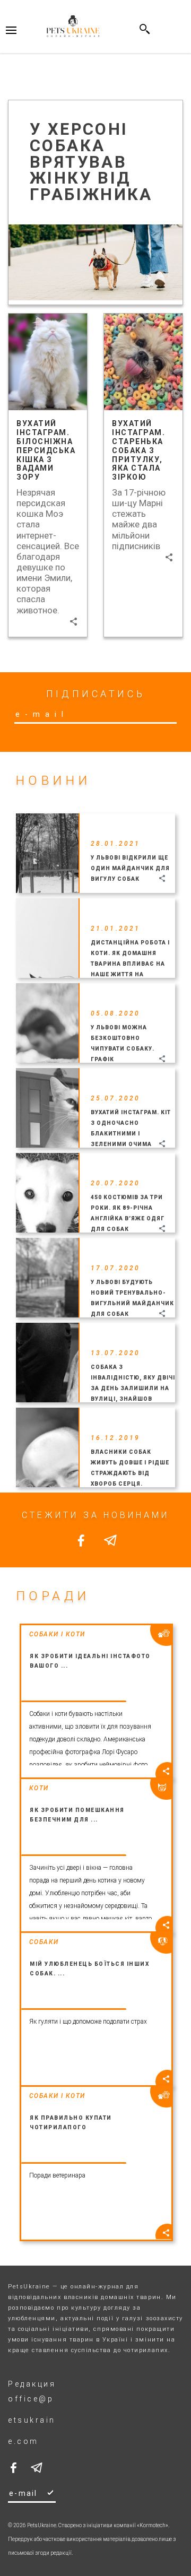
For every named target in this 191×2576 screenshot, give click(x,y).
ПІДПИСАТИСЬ (95, 694)
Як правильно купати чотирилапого (71, 2123)
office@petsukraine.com (32, 2420)
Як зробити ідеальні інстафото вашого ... (90, 1661)
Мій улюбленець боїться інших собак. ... (89, 1969)
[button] (73, 622)
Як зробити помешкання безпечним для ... (77, 1815)
